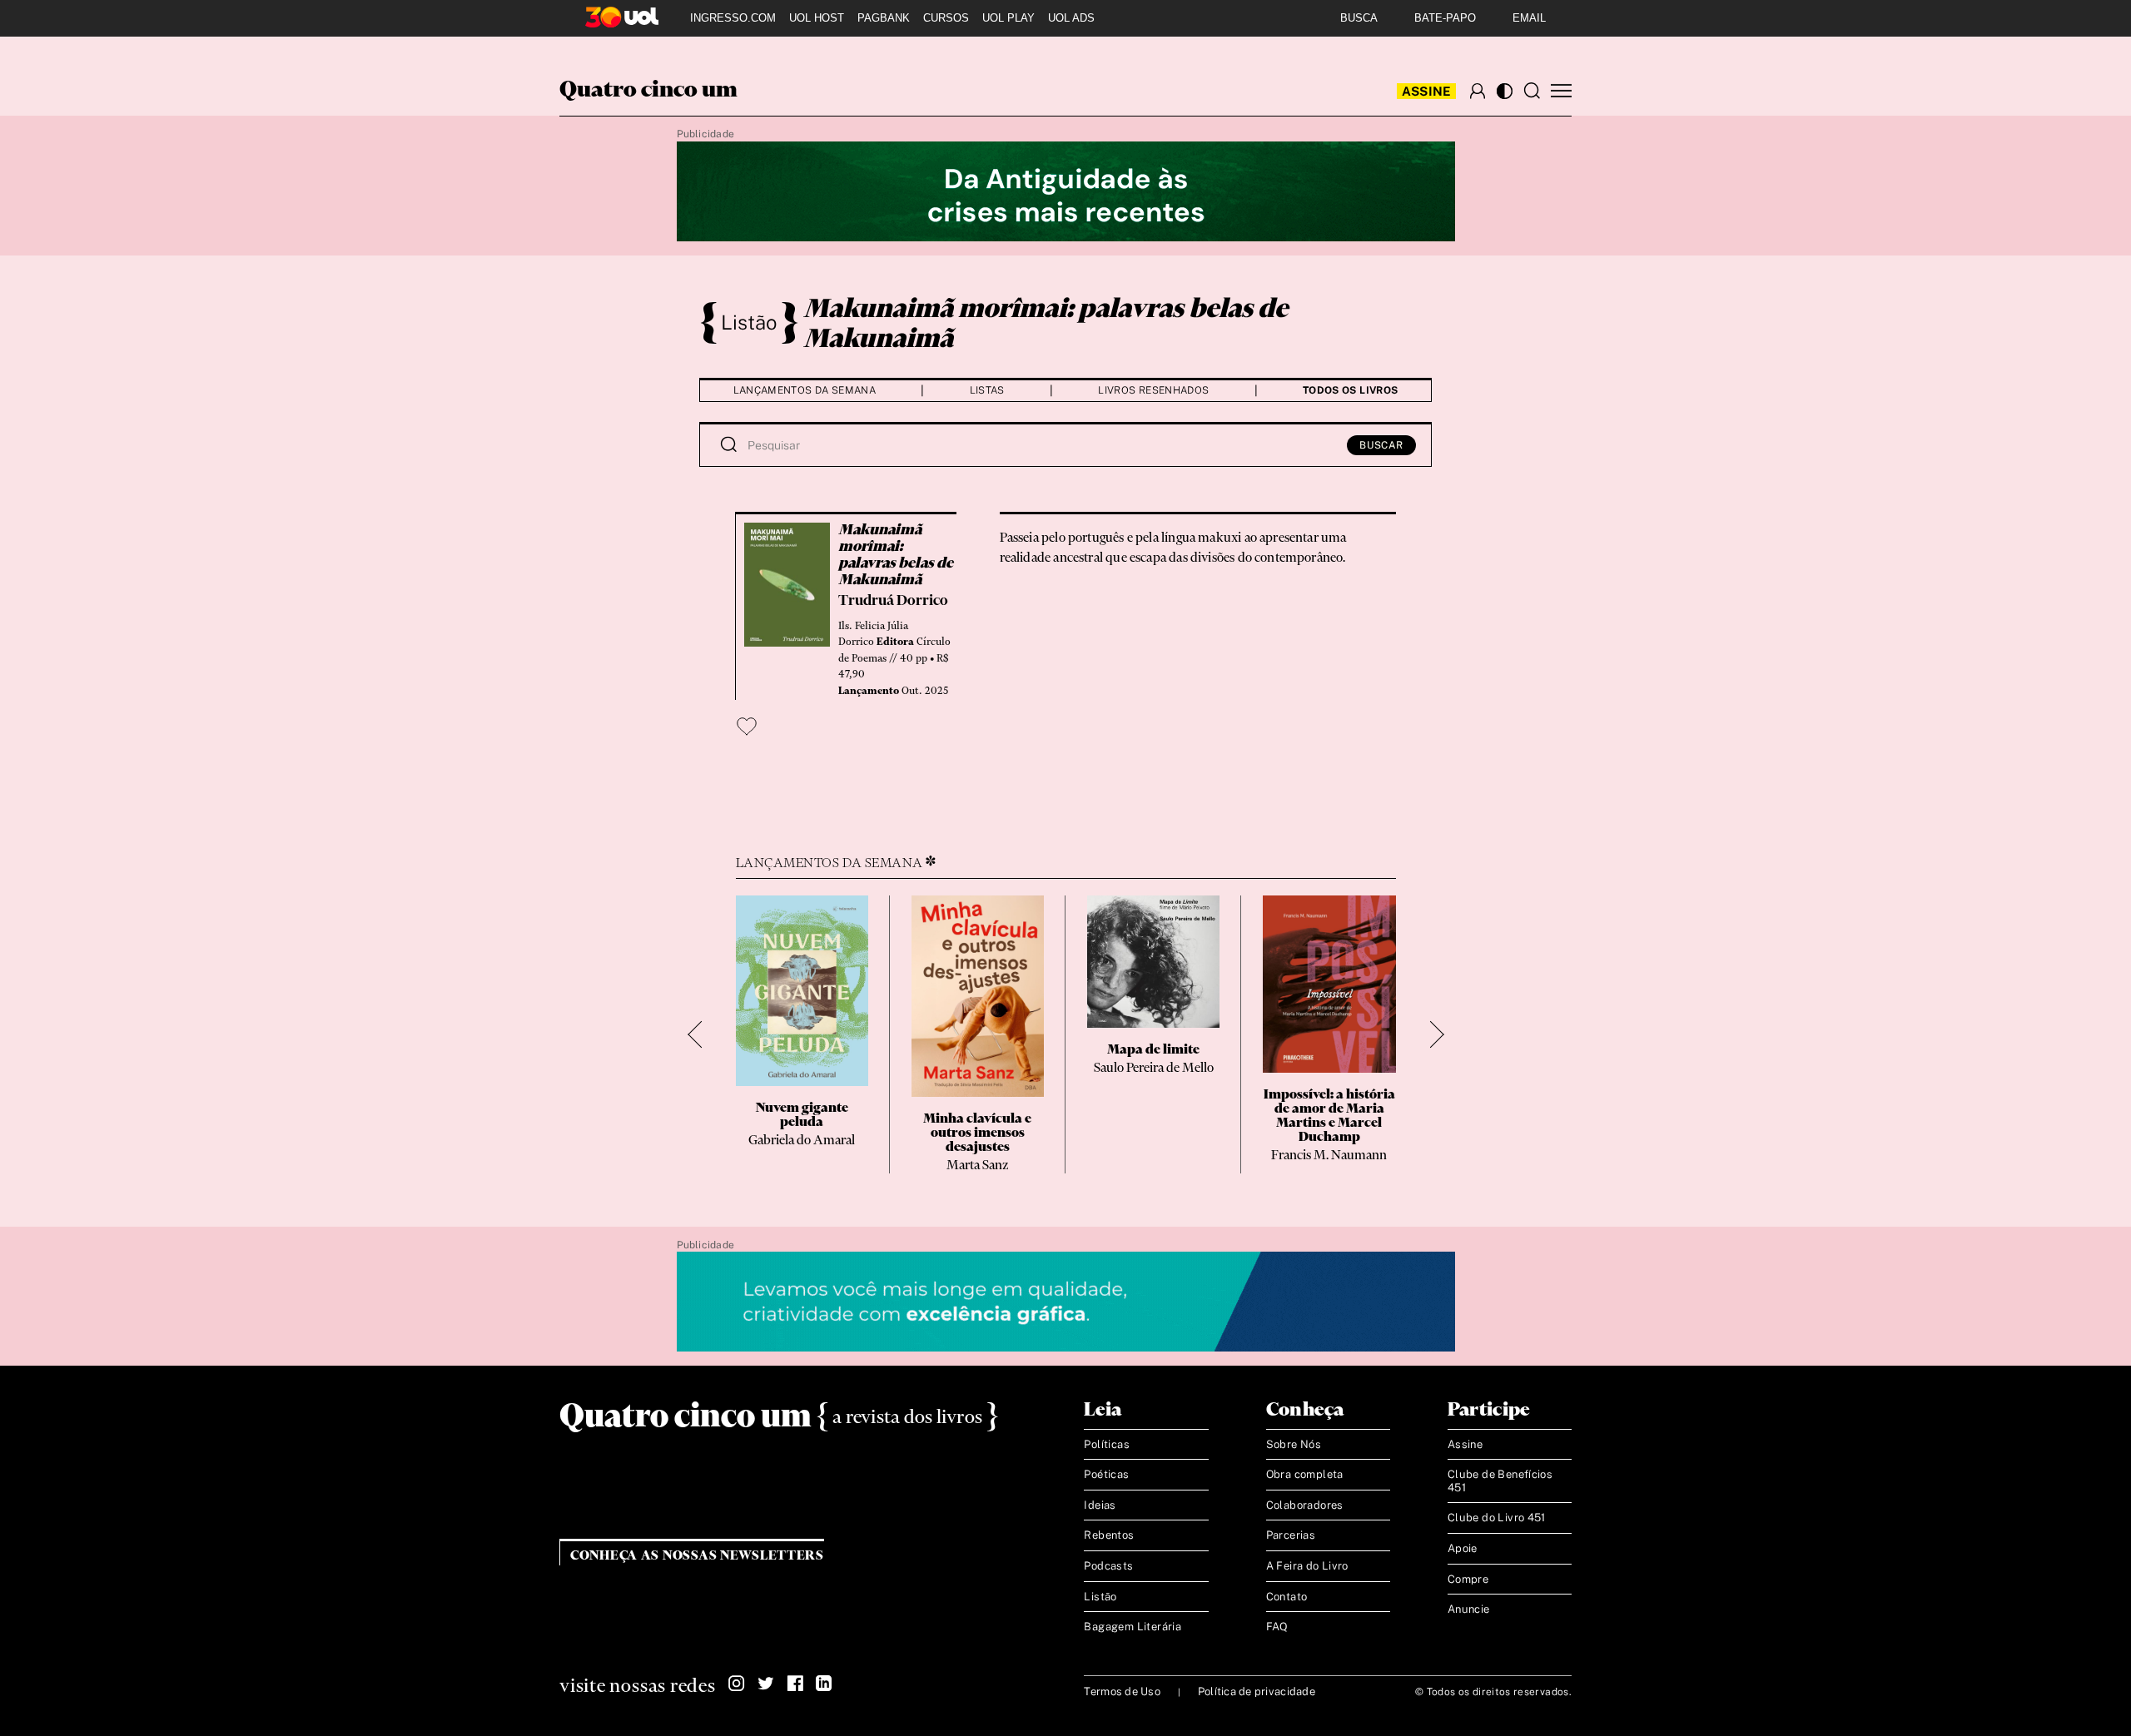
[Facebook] (795, 1684)
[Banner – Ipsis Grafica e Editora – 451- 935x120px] (1066, 1302)
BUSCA (1359, 18)
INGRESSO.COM (733, 18)
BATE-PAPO (1445, 18)
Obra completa (1305, 1474)
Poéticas (1106, 1474)
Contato (1287, 1597)
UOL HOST (817, 18)
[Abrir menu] (1561, 91)
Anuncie (1469, 1609)
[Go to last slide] (701, 1034)
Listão (749, 322)
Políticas (1107, 1444)
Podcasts (1108, 1566)
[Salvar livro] (747, 727)
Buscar (1381, 445)
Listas (987, 390)
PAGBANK (884, 18)
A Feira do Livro (1307, 1566)
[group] (802, 1034)
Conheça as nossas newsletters (697, 1556)
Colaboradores (1305, 1505)
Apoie (1463, 1548)
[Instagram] (737, 1684)
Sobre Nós (1294, 1444)
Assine (1427, 91)
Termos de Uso (1122, 1691)
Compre (1468, 1579)
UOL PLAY (1008, 18)
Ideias (1100, 1505)
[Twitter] (766, 1684)
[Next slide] (1431, 1034)
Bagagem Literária (1133, 1627)
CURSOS (946, 18)
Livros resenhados (1153, 390)
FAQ (1277, 1627)
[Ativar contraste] (1505, 91)
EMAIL (1529, 18)
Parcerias (1291, 1535)
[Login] (1478, 91)
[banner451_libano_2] (1066, 192)
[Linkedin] (824, 1684)
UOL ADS (1071, 18)
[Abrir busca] (1532, 91)
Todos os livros (1350, 390)
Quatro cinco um (648, 91)
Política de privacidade (1257, 1691)
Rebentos (1109, 1535)
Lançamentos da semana (805, 390)
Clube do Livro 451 (1497, 1518)
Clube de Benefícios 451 (1500, 1481)
